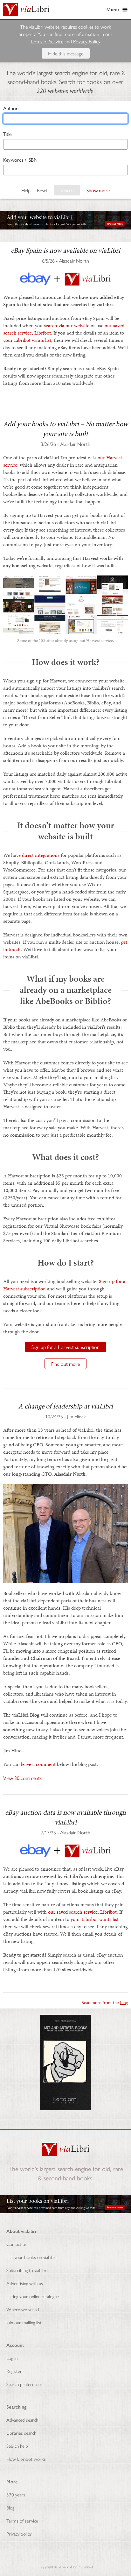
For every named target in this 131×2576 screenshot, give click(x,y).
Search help (17, 2446)
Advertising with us (25, 2283)
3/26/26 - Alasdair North (65, 444)
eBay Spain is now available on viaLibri (65, 250)
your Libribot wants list (27, 340)
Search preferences (24, 2384)
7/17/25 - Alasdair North (65, 1832)
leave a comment (38, 1764)
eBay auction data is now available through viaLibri (65, 1817)
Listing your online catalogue (33, 2296)
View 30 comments (22, 1778)
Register (14, 2371)
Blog (10, 2507)
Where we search (23, 2309)
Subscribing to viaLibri (27, 2270)
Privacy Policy (87, 41)
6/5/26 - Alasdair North (65, 261)
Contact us (17, 2244)
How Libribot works (26, 2459)
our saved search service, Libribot (82, 1912)
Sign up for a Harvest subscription (65, 1347)
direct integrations (41, 855)
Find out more (65, 1364)
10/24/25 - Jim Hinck (65, 1416)
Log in (12, 2358)
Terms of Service (47, 41)
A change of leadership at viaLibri (65, 1406)
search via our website (67, 325)
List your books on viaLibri (31, 2257)
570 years (16, 2494)
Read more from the (105, 2002)
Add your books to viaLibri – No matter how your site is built (65, 429)
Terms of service (22, 2520)
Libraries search (21, 2433)
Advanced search (22, 2420)
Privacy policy (19, 2534)
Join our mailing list (24, 2322)
